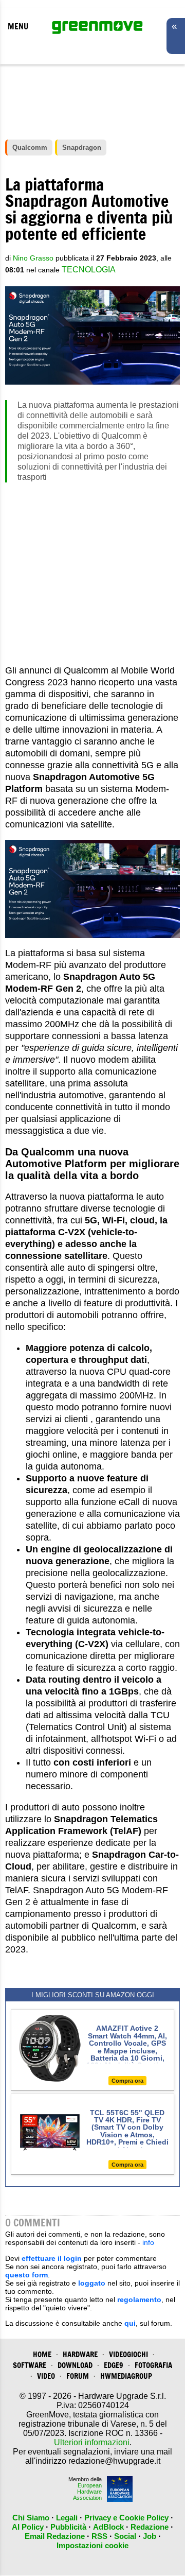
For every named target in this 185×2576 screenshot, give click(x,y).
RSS (99, 2536)
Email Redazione (55, 2536)
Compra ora (127, 2081)
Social (125, 2536)
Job (150, 2536)
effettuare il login (52, 2258)
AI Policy (28, 2527)
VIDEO (46, 2376)
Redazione (150, 2527)
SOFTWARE (30, 2365)
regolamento (139, 2300)
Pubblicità (68, 2527)
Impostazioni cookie (92, 2545)
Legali (67, 2518)
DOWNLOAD (75, 2365)
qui (130, 2323)
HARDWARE (80, 2354)
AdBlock (108, 2527)
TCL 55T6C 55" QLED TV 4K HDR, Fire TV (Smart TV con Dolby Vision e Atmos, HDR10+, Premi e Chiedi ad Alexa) (127, 2131)
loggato (92, 2283)
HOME (42, 2354)
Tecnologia (89, 270)
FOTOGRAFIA (153, 2365)
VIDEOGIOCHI (128, 2354)
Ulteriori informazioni (92, 2442)
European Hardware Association (87, 2492)
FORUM (78, 2376)
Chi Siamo (31, 2518)
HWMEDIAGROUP (126, 2376)
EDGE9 (114, 2365)
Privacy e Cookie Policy (126, 2518)
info (148, 2242)
